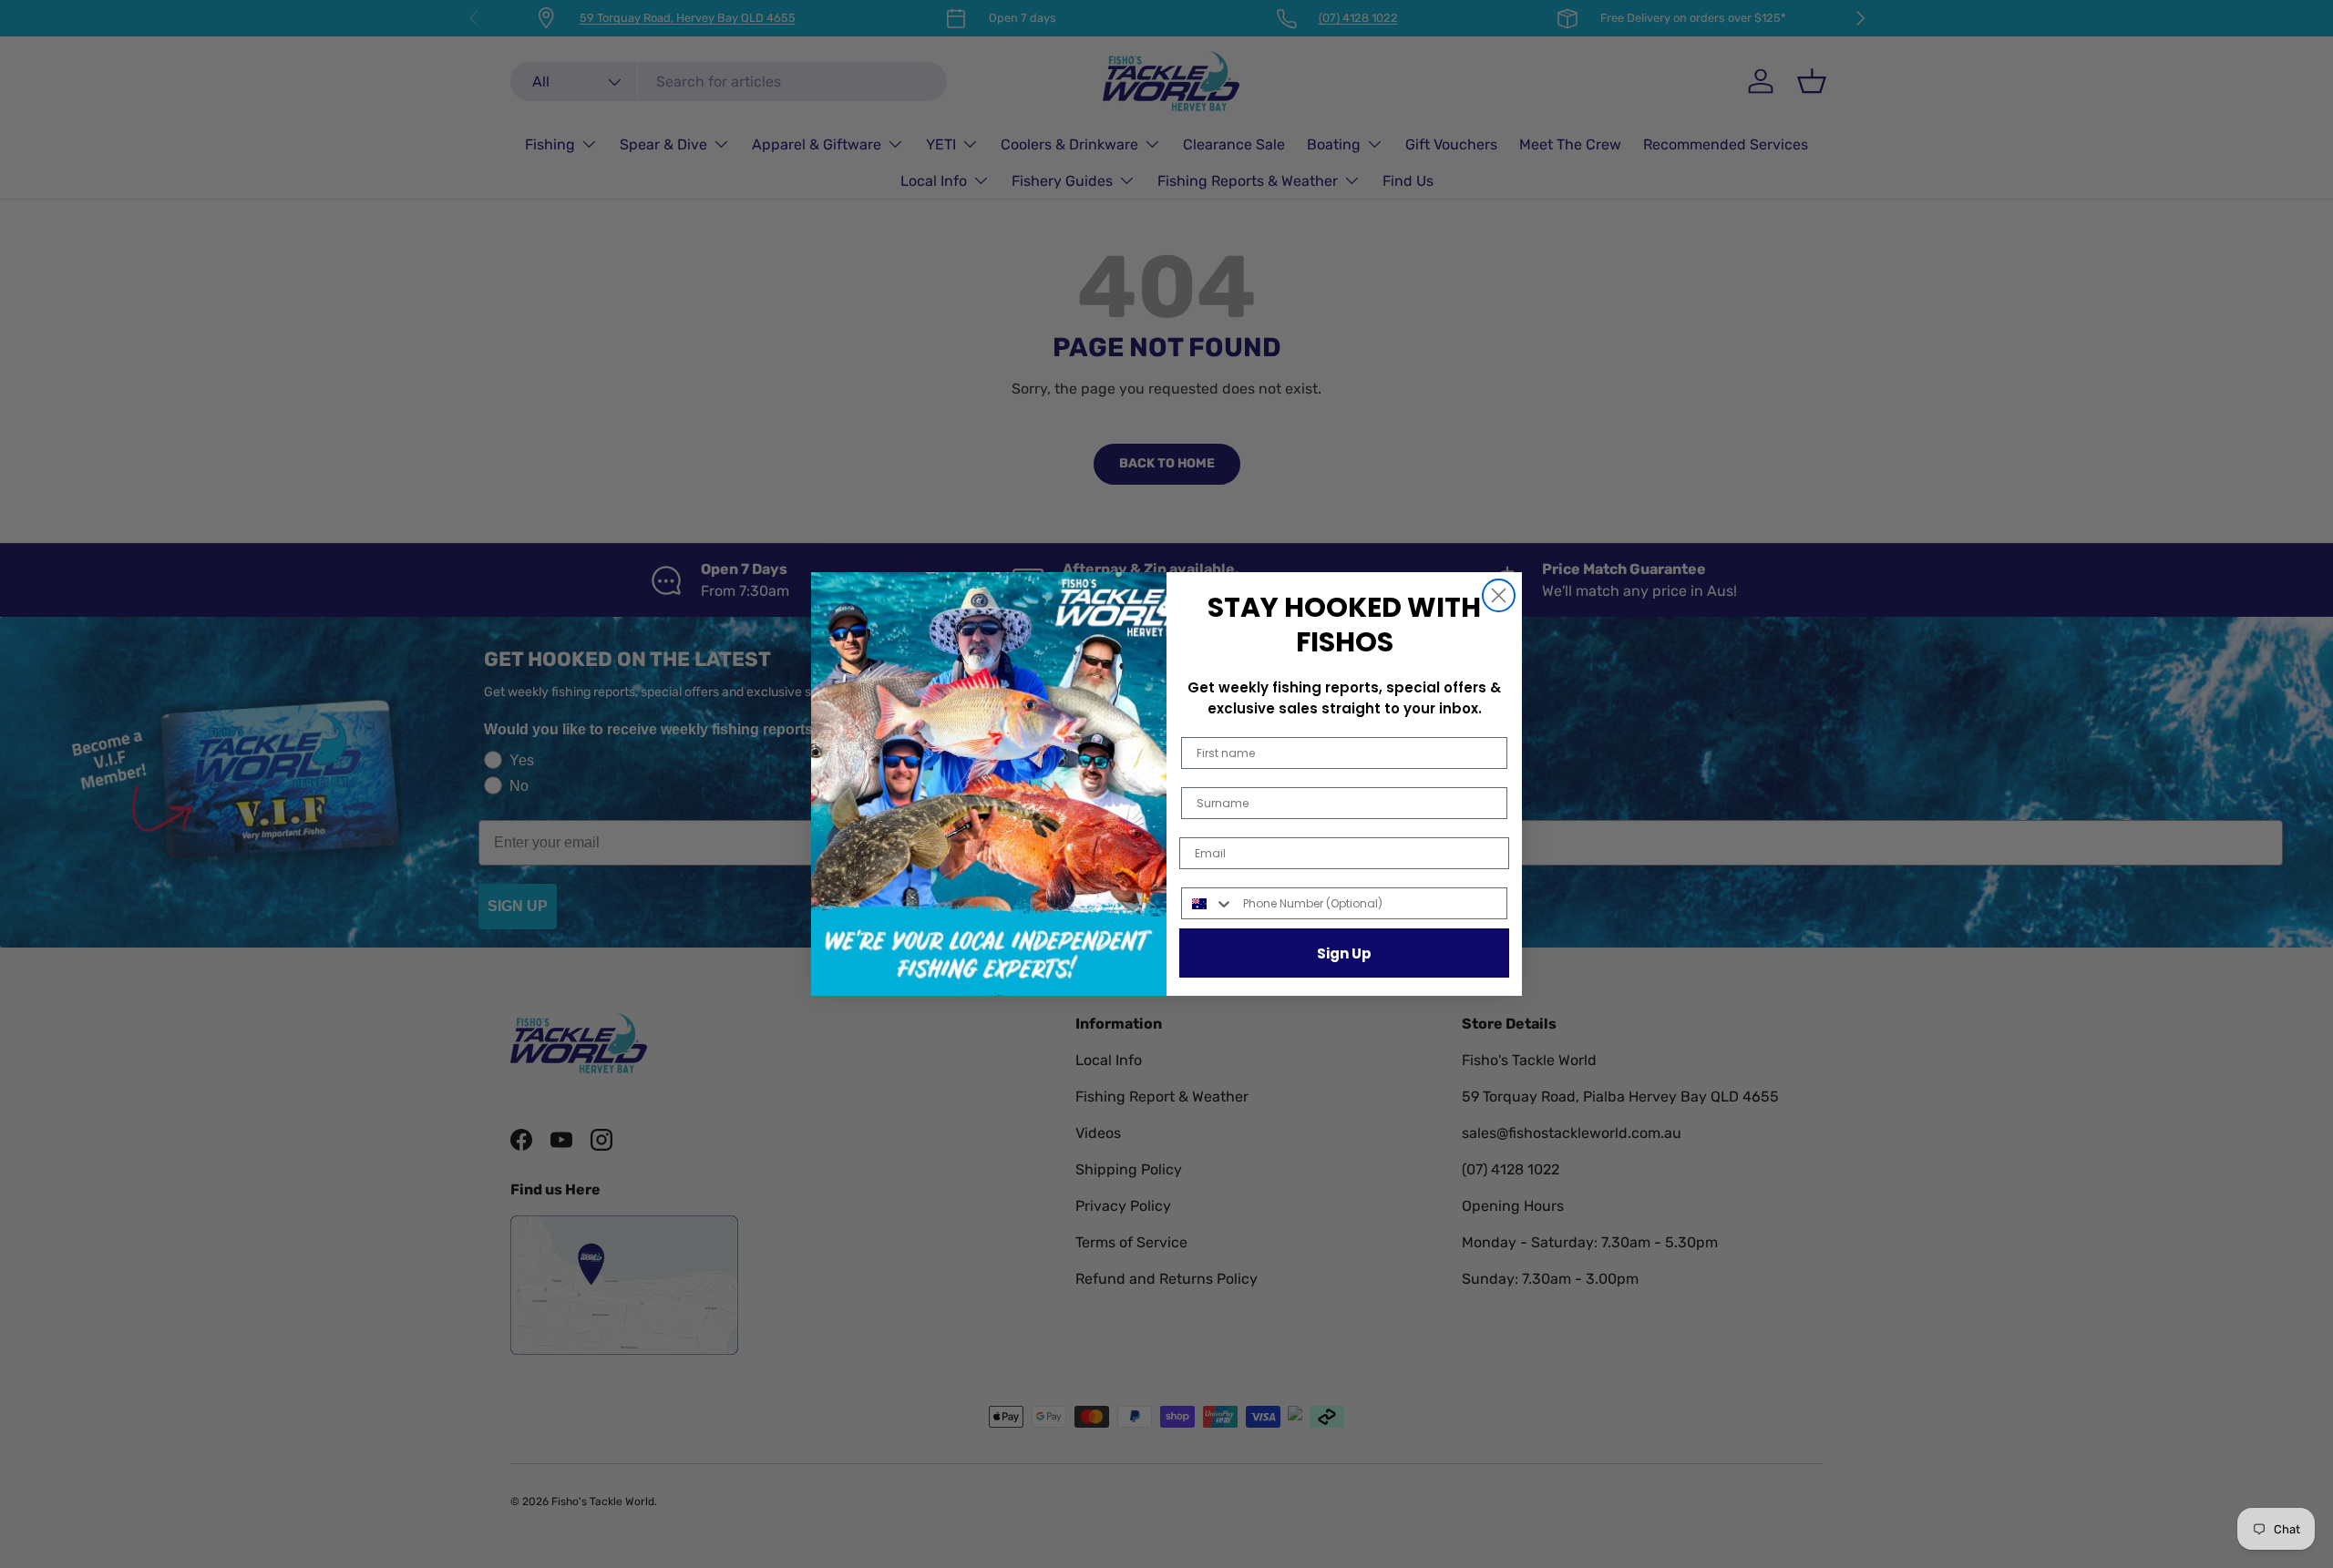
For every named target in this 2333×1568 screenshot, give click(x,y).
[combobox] (1208, 903)
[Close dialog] (1499, 595)
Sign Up (1344, 953)
